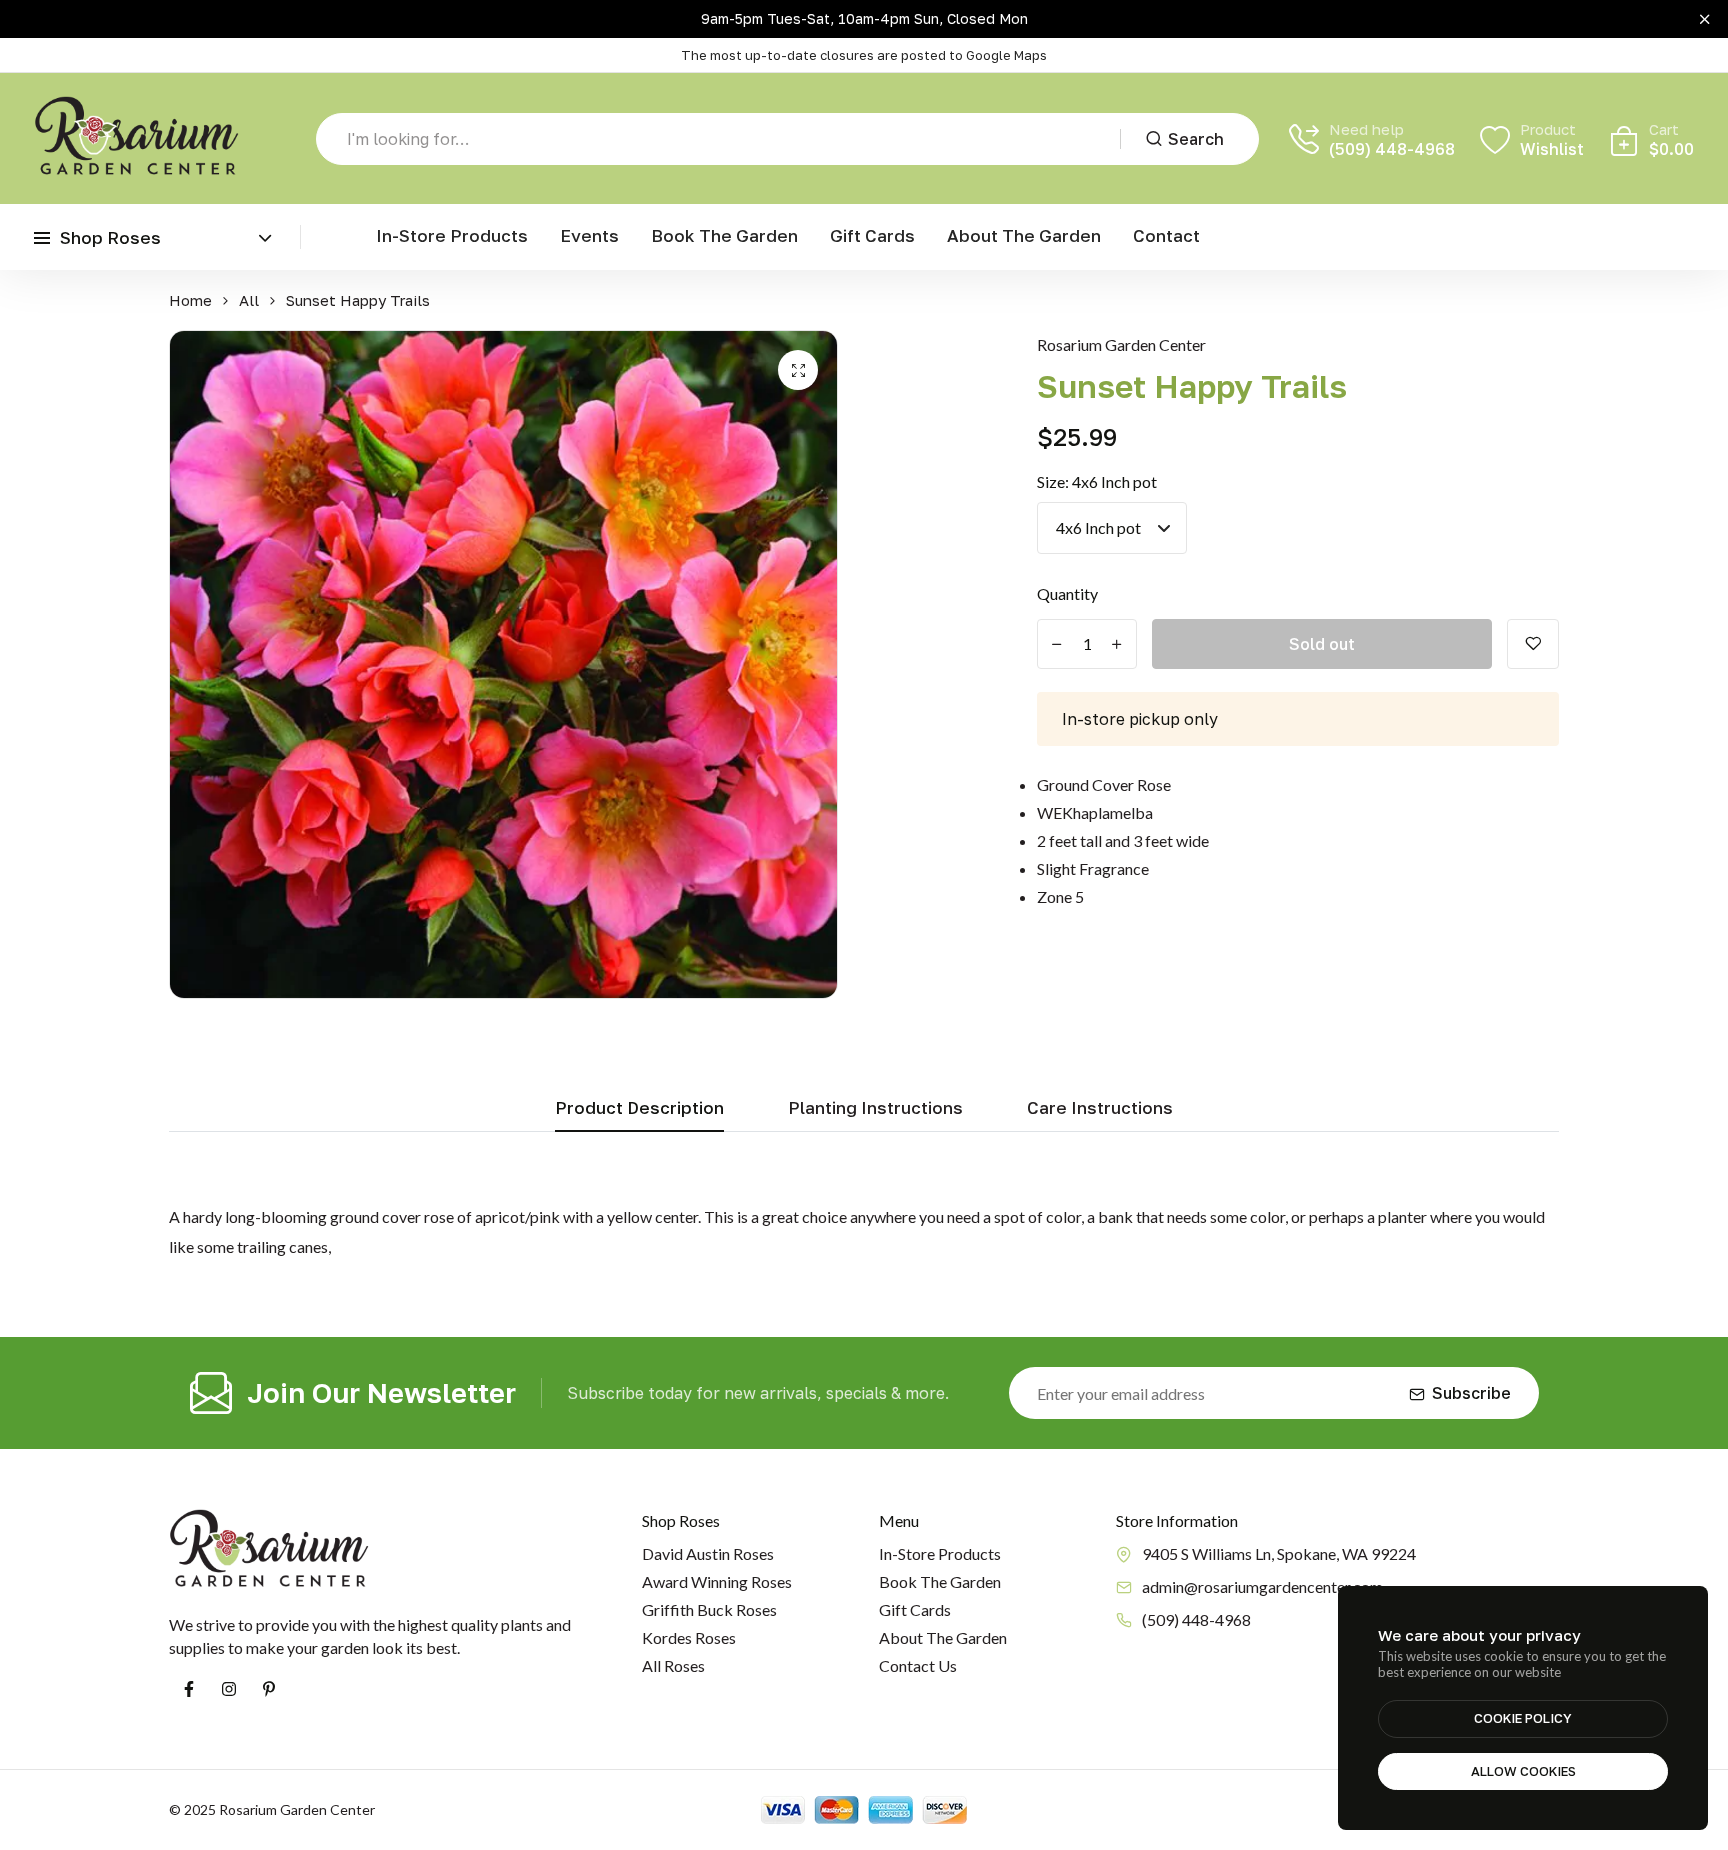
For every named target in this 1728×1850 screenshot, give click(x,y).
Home (190, 300)
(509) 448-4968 (1392, 149)
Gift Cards (872, 235)
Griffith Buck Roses (709, 1609)
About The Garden (943, 1637)
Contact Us (918, 1665)
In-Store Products (452, 235)
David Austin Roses (708, 1553)
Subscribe (1471, 1393)
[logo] (136, 138)
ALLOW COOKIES (1523, 1771)
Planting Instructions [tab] (875, 1108)
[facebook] (189, 1689)
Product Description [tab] (639, 1108)
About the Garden (1024, 235)
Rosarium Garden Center (1121, 344)
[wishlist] (1533, 644)
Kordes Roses (689, 1637)
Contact (1166, 235)
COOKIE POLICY (1523, 1718)
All (249, 300)
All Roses (673, 1665)
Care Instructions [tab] (1100, 1108)
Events (589, 235)
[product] (798, 370)
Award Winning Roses (717, 1581)
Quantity (1067, 593)
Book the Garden (724, 235)
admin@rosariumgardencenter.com (1262, 1586)
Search (1196, 139)
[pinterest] (269, 1689)
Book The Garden (940, 1581)
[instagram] (229, 1689)
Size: (1097, 481)
